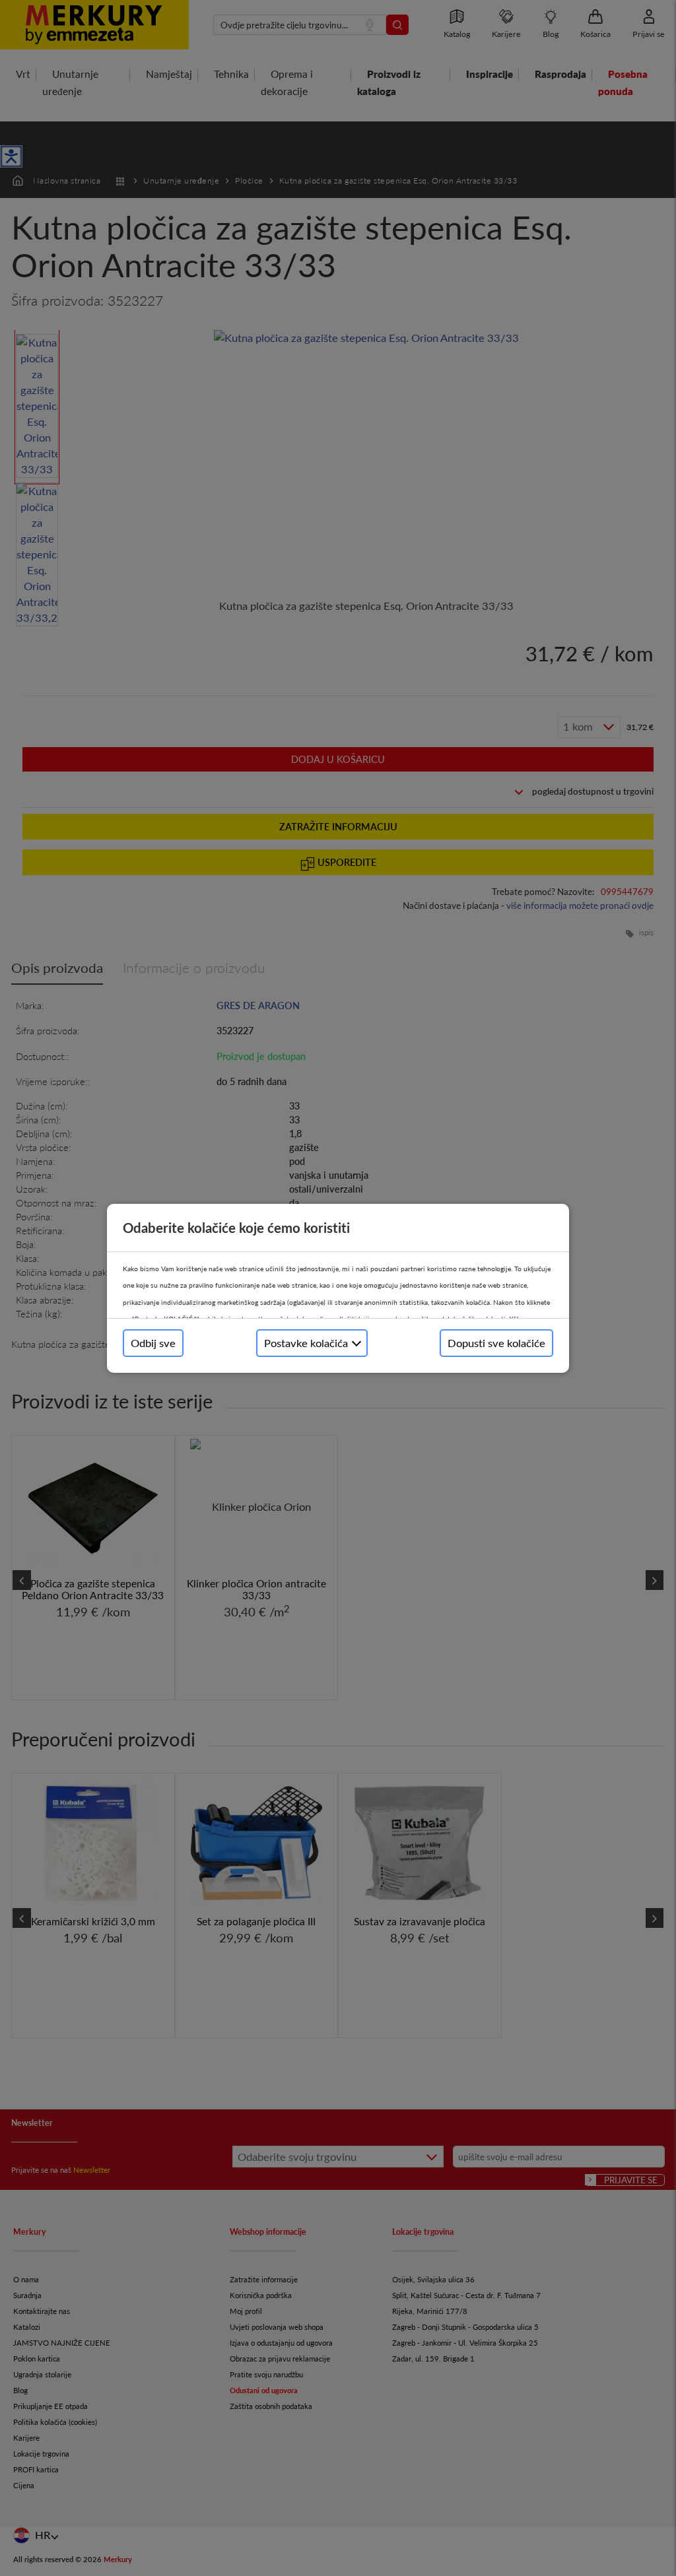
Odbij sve (153, 1343)
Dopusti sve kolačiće (496, 1343)
